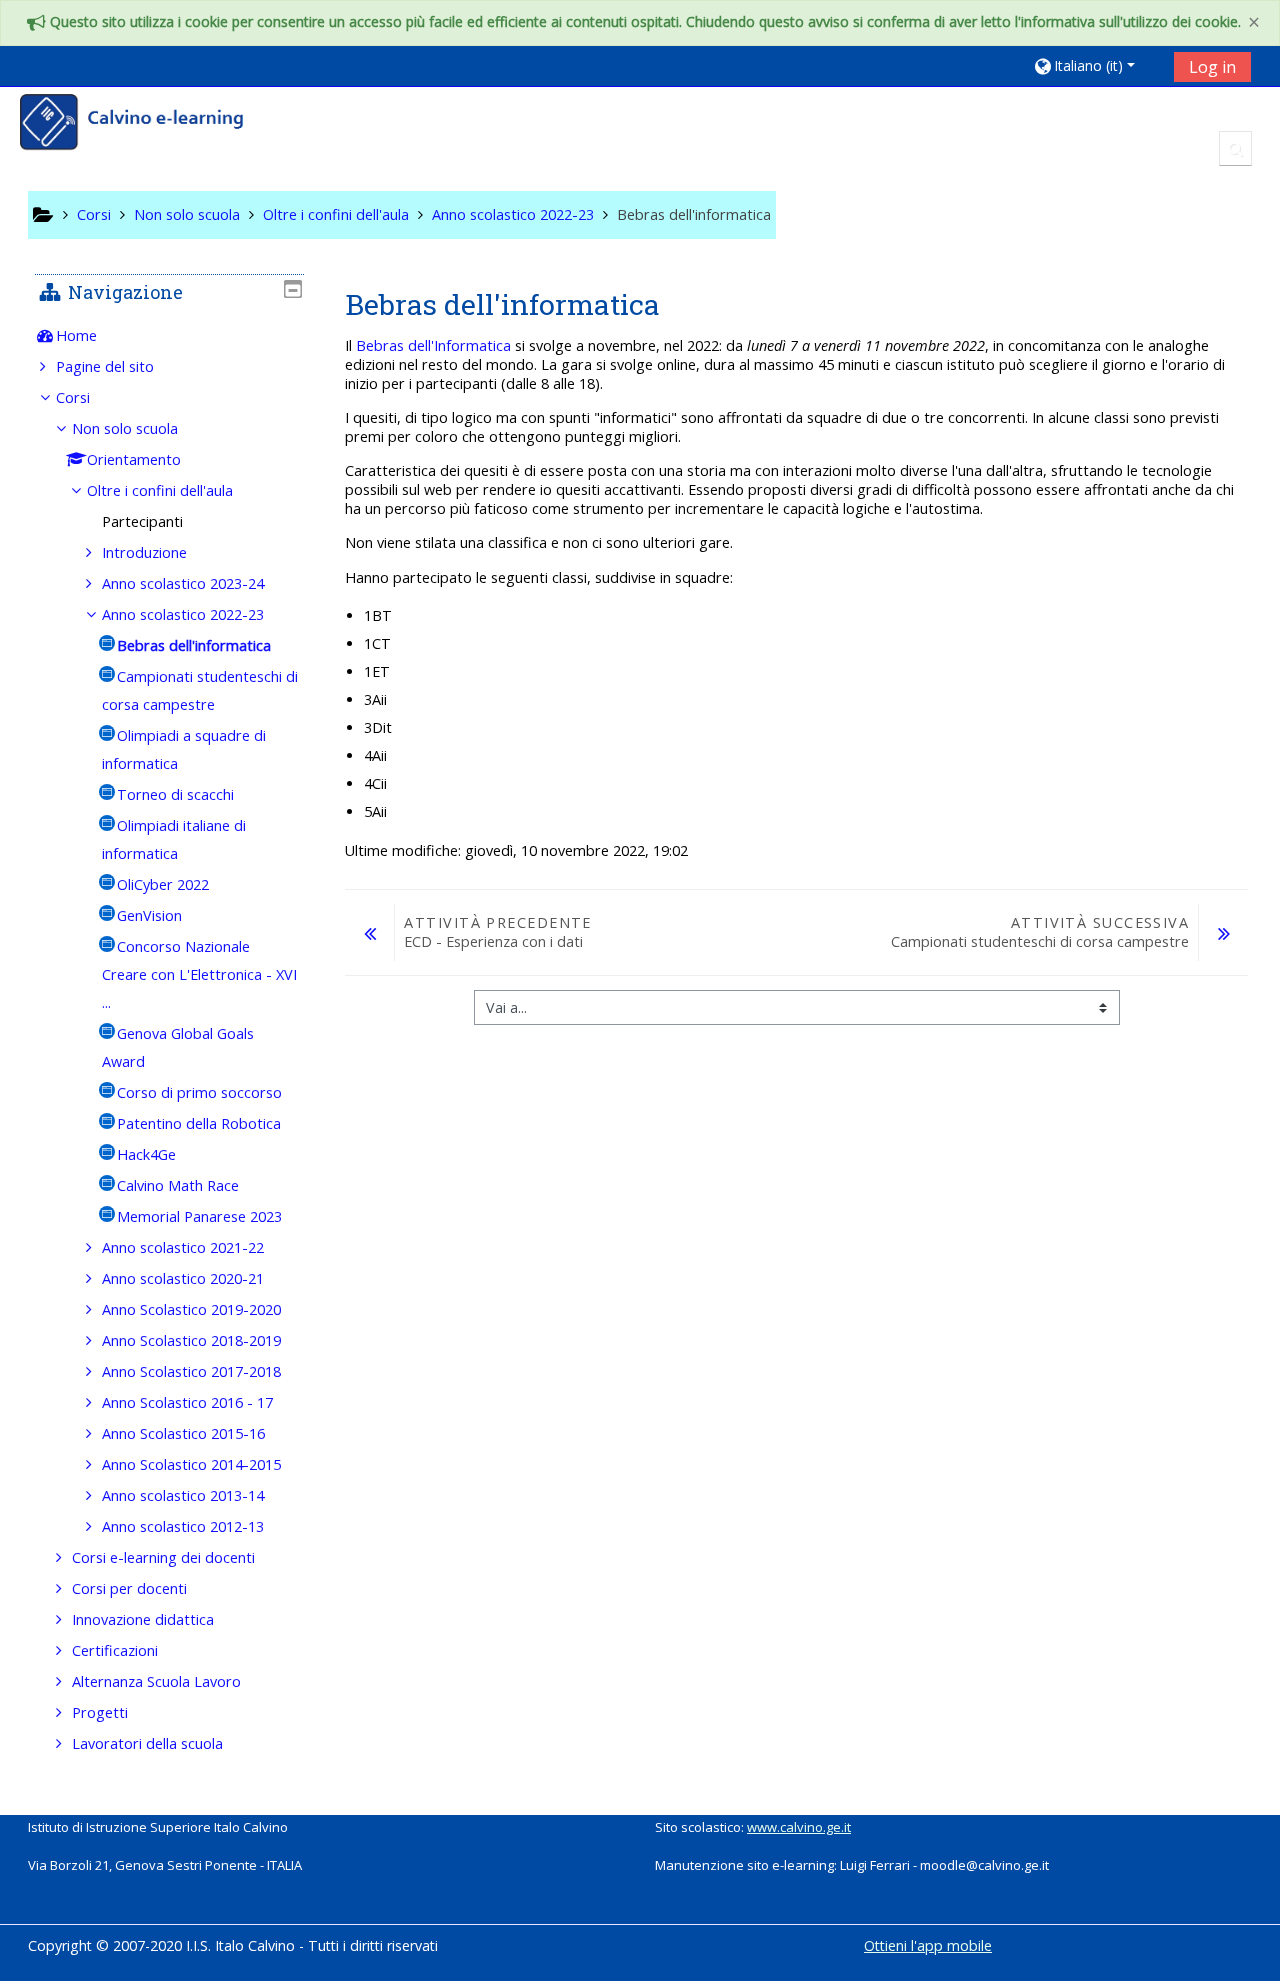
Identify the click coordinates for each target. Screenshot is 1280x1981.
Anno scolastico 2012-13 (183, 1526)
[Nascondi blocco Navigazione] (293, 289)
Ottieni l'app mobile (928, 1945)
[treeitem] (169, 336)
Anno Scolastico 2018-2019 (191, 1340)
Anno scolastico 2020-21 (183, 1278)
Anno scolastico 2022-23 (183, 614)
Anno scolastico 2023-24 (183, 583)
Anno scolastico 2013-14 (183, 1495)
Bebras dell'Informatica (433, 345)
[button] (1096, 65)
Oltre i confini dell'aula (160, 490)
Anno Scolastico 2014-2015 (191, 1464)
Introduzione (144, 552)
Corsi (73, 397)
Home (76, 335)
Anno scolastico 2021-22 (183, 1247)
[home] (145, 124)
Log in (1212, 67)
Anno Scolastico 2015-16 (183, 1433)
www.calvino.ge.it (799, 1827)
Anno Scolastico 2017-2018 (191, 1371)
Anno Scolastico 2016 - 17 (187, 1402)
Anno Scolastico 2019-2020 (191, 1309)
